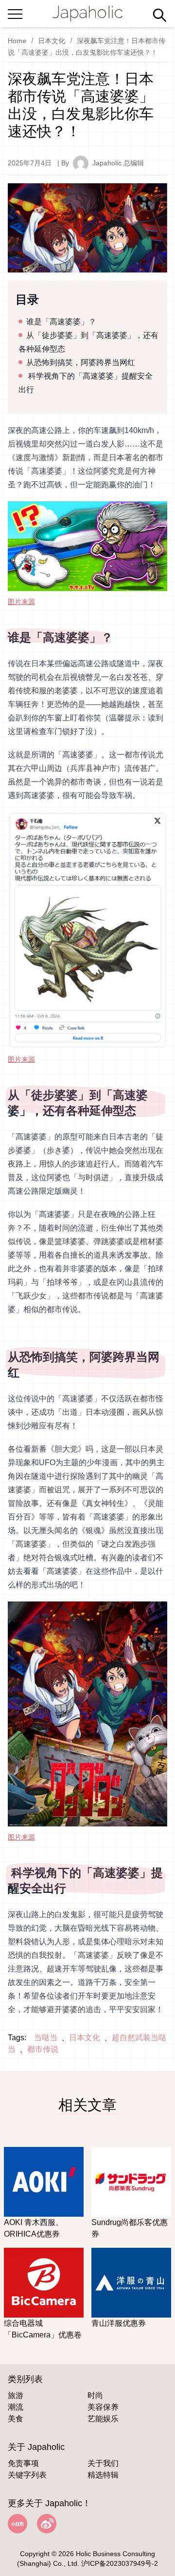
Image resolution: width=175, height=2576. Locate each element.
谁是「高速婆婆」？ (61, 322)
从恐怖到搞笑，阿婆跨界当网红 (81, 362)
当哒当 (46, 2038)
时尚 (95, 2395)
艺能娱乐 (103, 2419)
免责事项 (23, 2463)
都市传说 (43, 2049)
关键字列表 (27, 2475)
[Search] (159, 15)
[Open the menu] (15, 12)
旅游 (16, 2395)
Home (17, 41)
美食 (16, 2419)
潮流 (16, 2407)
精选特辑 (103, 2475)
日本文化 (52, 41)
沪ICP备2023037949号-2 (120, 2563)
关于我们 (103, 2463)
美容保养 (103, 2407)
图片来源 (21, 602)
